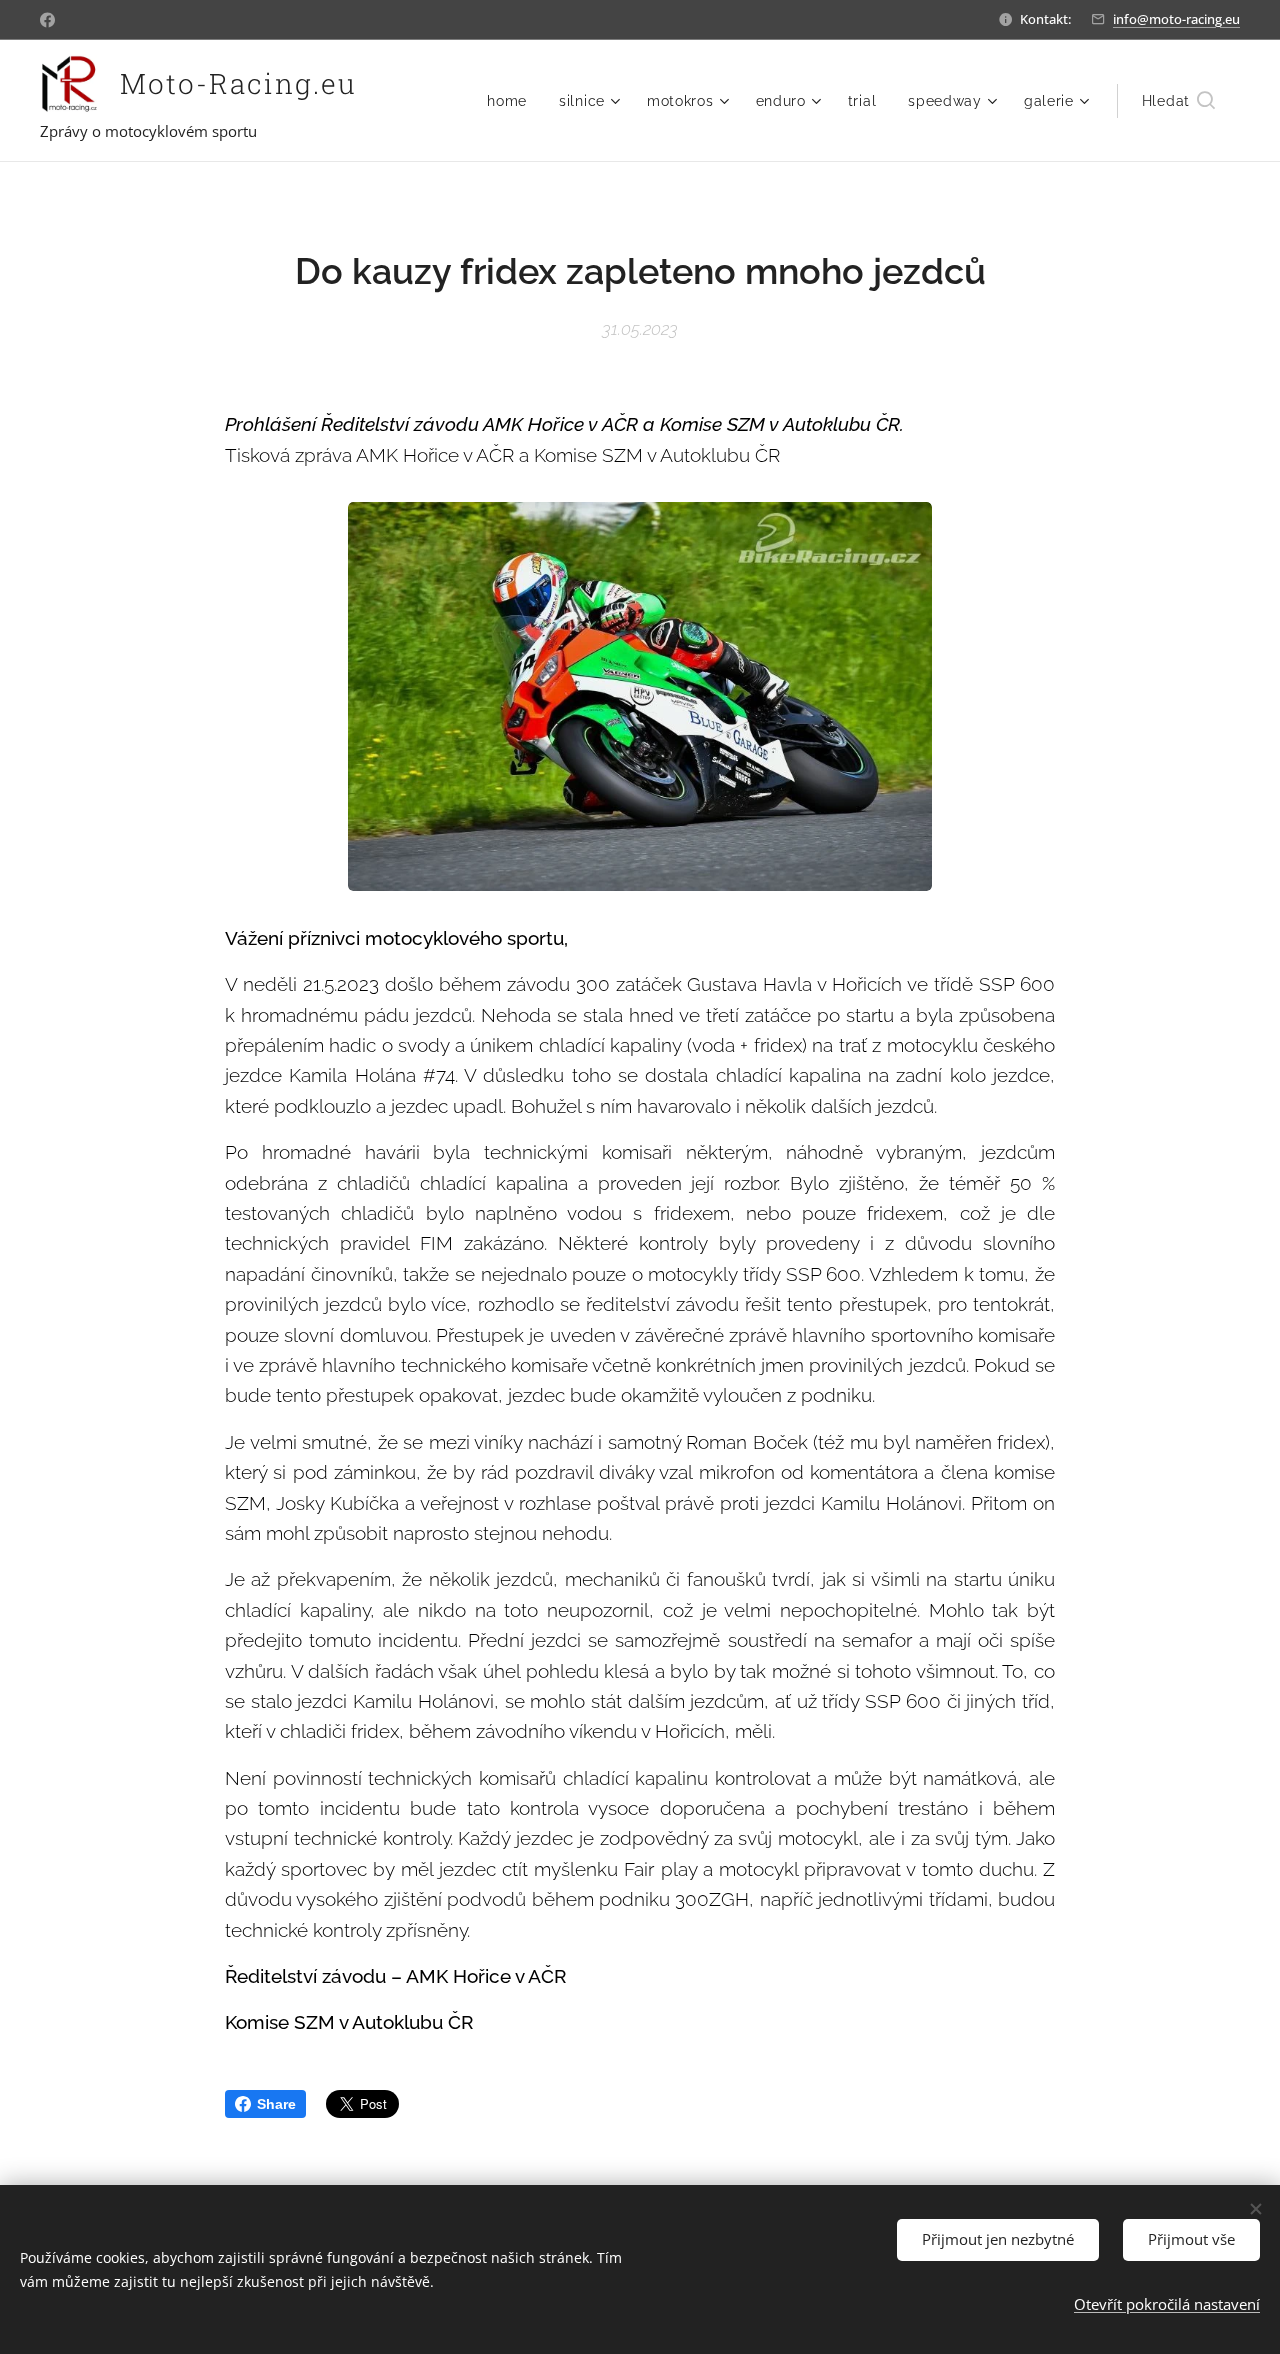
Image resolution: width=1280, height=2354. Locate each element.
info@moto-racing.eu (1176, 19)
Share (276, 2104)
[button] (1178, 101)
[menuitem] (512, 101)
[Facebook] (47, 20)
